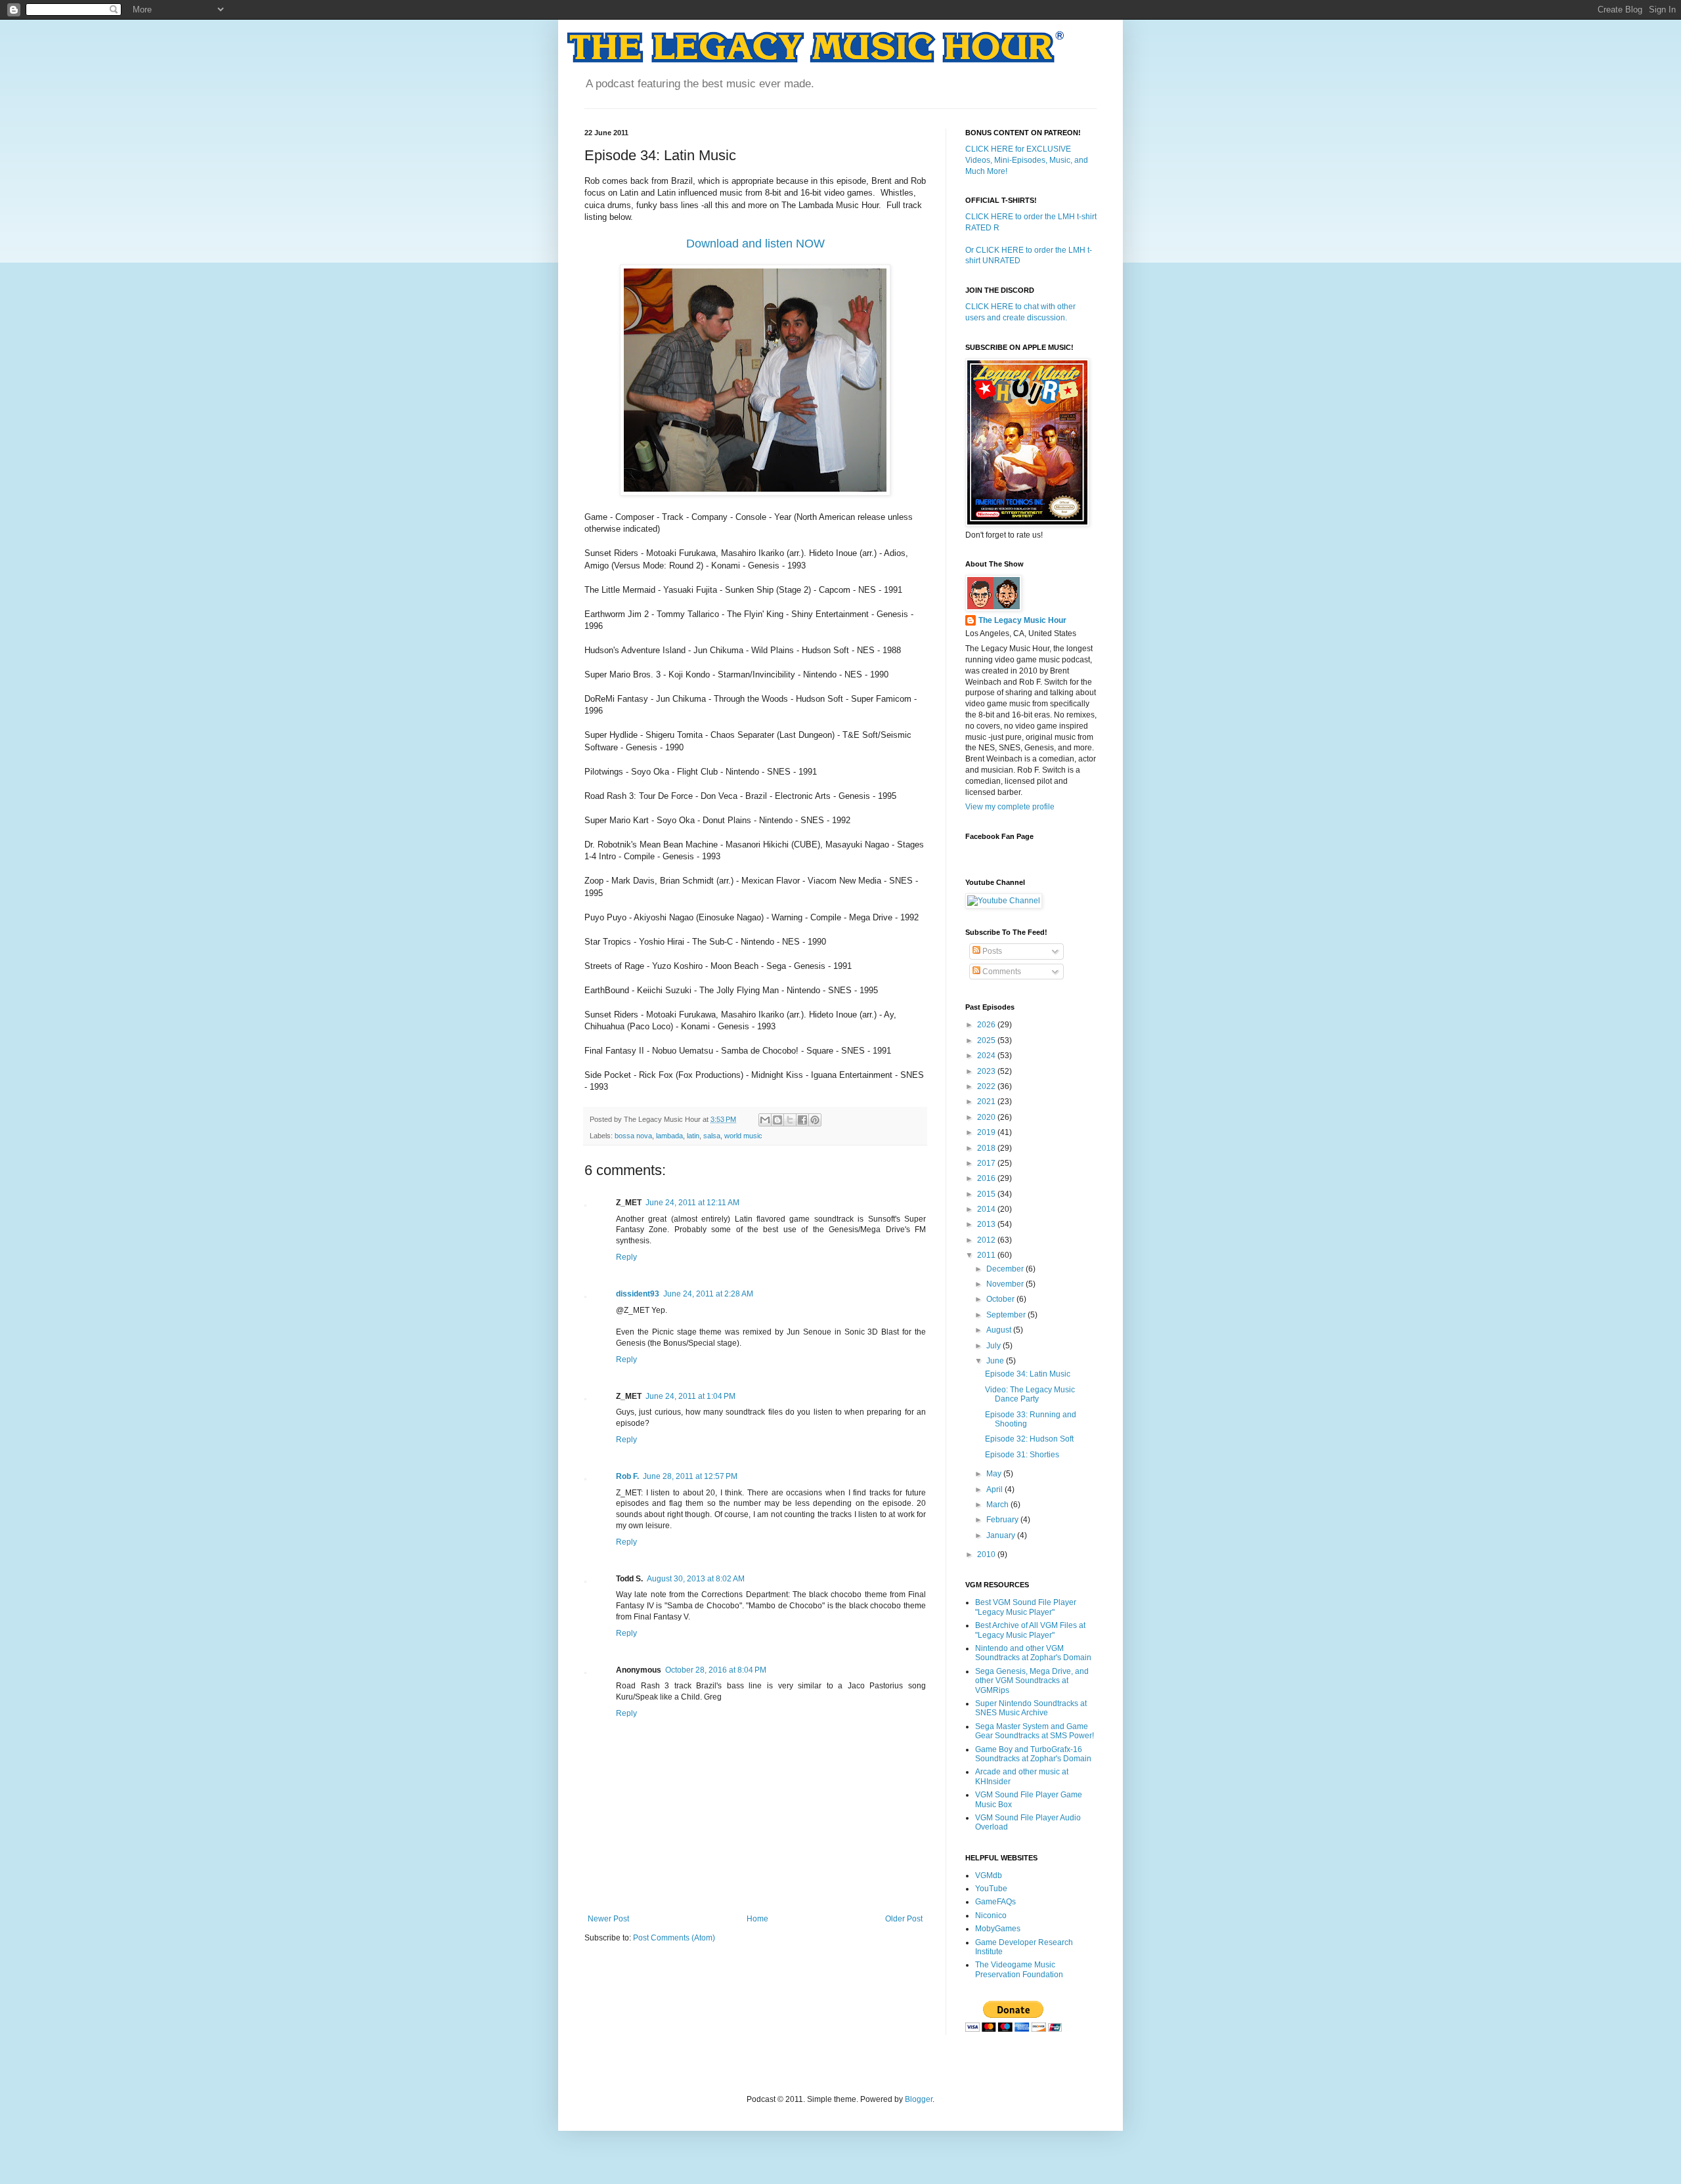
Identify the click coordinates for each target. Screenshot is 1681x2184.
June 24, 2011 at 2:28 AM (708, 1294)
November (1006, 1284)
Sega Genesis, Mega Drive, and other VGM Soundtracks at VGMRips (1032, 1681)
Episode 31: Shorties (1022, 1455)
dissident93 (638, 1294)
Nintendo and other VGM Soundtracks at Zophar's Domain (1033, 1653)
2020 (987, 1117)
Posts (991, 951)
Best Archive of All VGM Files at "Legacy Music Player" (1030, 1630)
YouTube (991, 1889)
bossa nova (633, 1136)
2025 (987, 1040)
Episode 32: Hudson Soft (1029, 1439)
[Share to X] (790, 1120)
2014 (987, 1209)
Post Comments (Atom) (674, 1938)
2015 (987, 1194)
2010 (987, 1554)
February (1003, 1520)
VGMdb (989, 1875)
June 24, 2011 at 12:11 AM (692, 1203)
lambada (669, 1136)
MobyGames (998, 1929)
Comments (1001, 972)
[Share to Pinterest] (815, 1120)
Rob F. (627, 1476)
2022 (987, 1086)
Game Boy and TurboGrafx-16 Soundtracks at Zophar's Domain (1033, 1754)
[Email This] (765, 1120)
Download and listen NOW (755, 244)
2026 (987, 1025)
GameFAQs (995, 1902)
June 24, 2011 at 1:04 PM (690, 1396)
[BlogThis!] (777, 1120)
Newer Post (608, 1919)
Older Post (904, 1919)
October (1001, 1299)
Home (757, 1919)
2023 (987, 1071)
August (1000, 1330)
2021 (987, 1102)
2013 (987, 1224)
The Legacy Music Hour (1022, 620)
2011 (987, 1255)
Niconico (991, 1916)
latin (693, 1136)
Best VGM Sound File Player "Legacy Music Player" (1026, 1607)
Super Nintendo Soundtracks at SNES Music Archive (1031, 1708)
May (995, 1474)
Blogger (919, 2099)
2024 (987, 1056)
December (1006, 1269)
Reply (626, 1257)
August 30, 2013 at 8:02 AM (696, 1579)
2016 (987, 1178)
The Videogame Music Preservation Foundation (1019, 1969)
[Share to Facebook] (802, 1120)
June (996, 1361)
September (1007, 1315)
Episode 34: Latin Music (1028, 1374)
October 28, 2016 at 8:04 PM (716, 1670)
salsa (712, 1136)
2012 (987, 1240)
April (995, 1489)
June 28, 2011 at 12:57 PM (690, 1476)
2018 (987, 1148)
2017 (987, 1163)
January (1002, 1535)
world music (743, 1136)
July (994, 1346)
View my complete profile (1010, 807)
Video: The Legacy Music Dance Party (1030, 1394)
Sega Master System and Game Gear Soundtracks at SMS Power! (1035, 1731)
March (998, 1505)
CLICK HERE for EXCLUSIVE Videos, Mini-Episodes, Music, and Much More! (1027, 160)
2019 (987, 1132)
